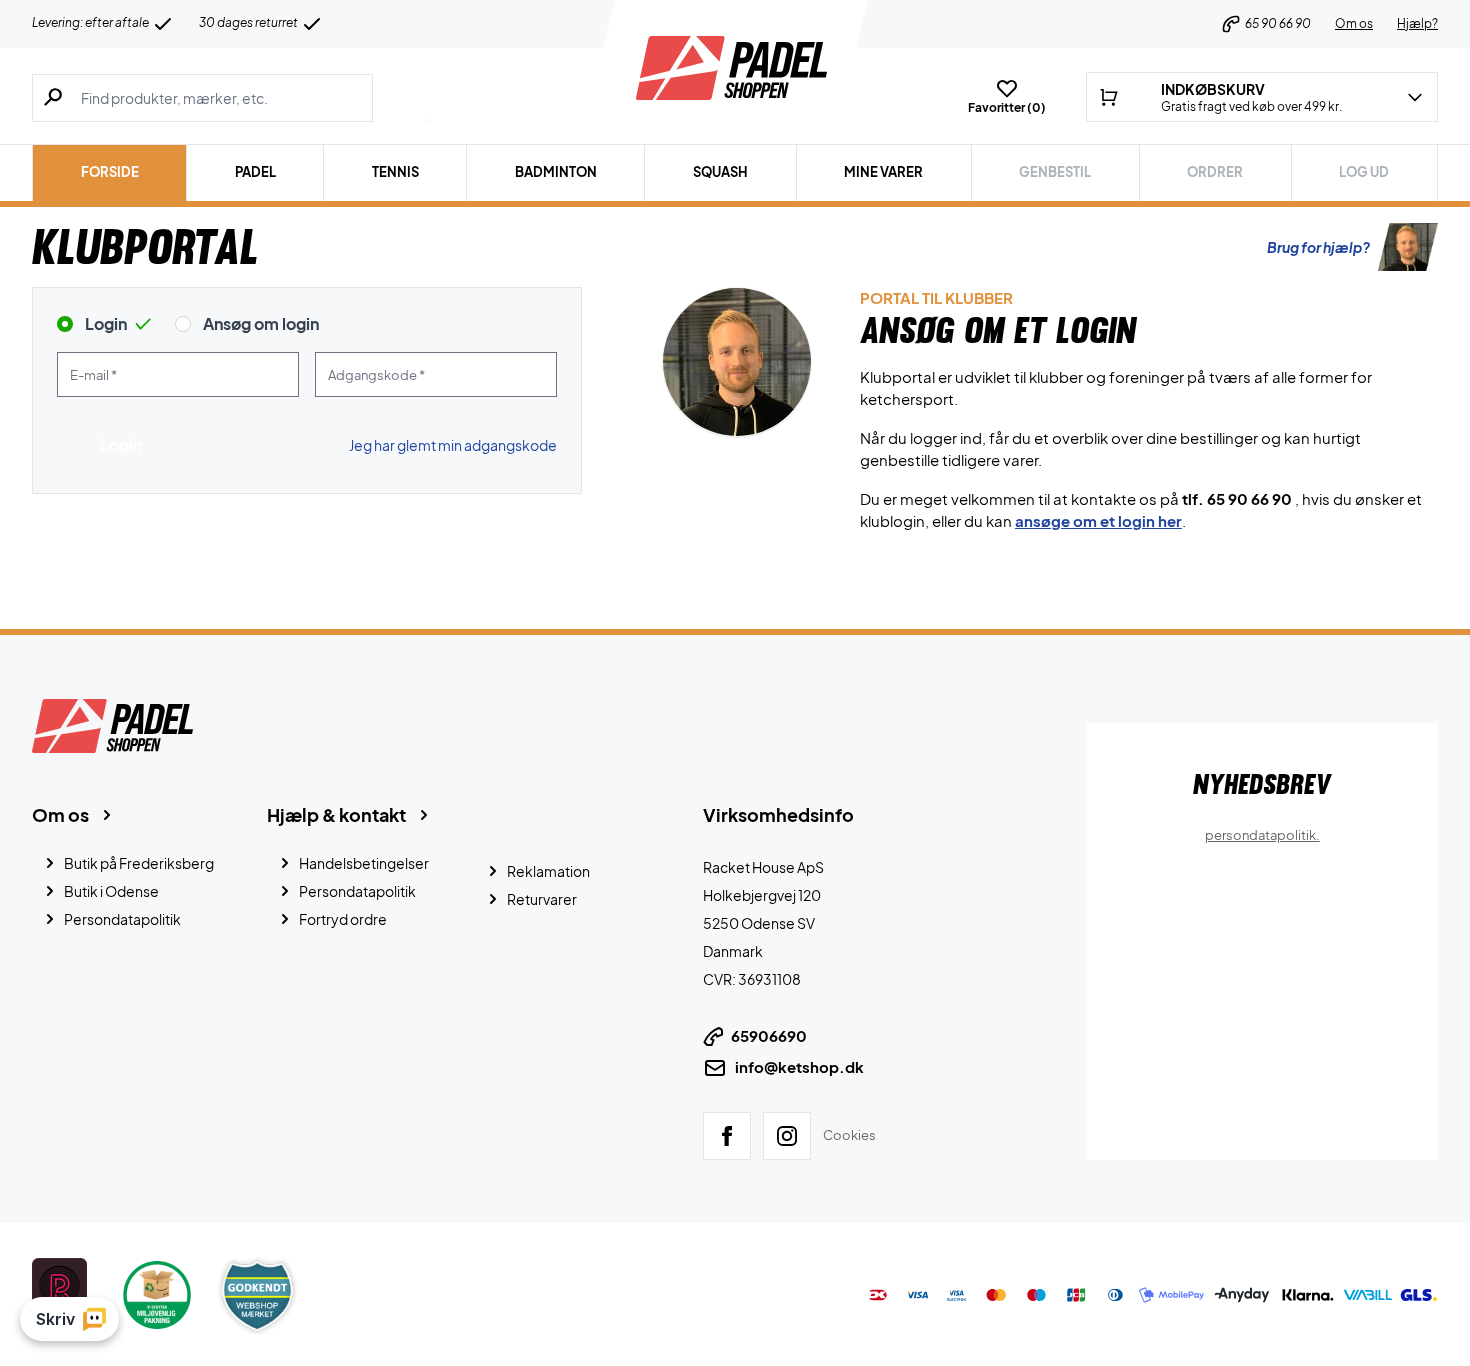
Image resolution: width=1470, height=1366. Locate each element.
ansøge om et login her (1098, 520)
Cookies (849, 1134)
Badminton (556, 172)
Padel (255, 172)
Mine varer (883, 172)
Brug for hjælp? (1318, 247)
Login (106, 323)
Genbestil (1055, 172)
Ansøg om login (261, 323)
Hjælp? (1417, 23)
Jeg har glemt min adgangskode (453, 445)
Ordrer (1215, 172)
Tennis (395, 172)
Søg (402, 98)
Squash (720, 172)
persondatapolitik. (1262, 835)
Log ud (1364, 172)
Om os (1354, 23)
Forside (110, 172)
